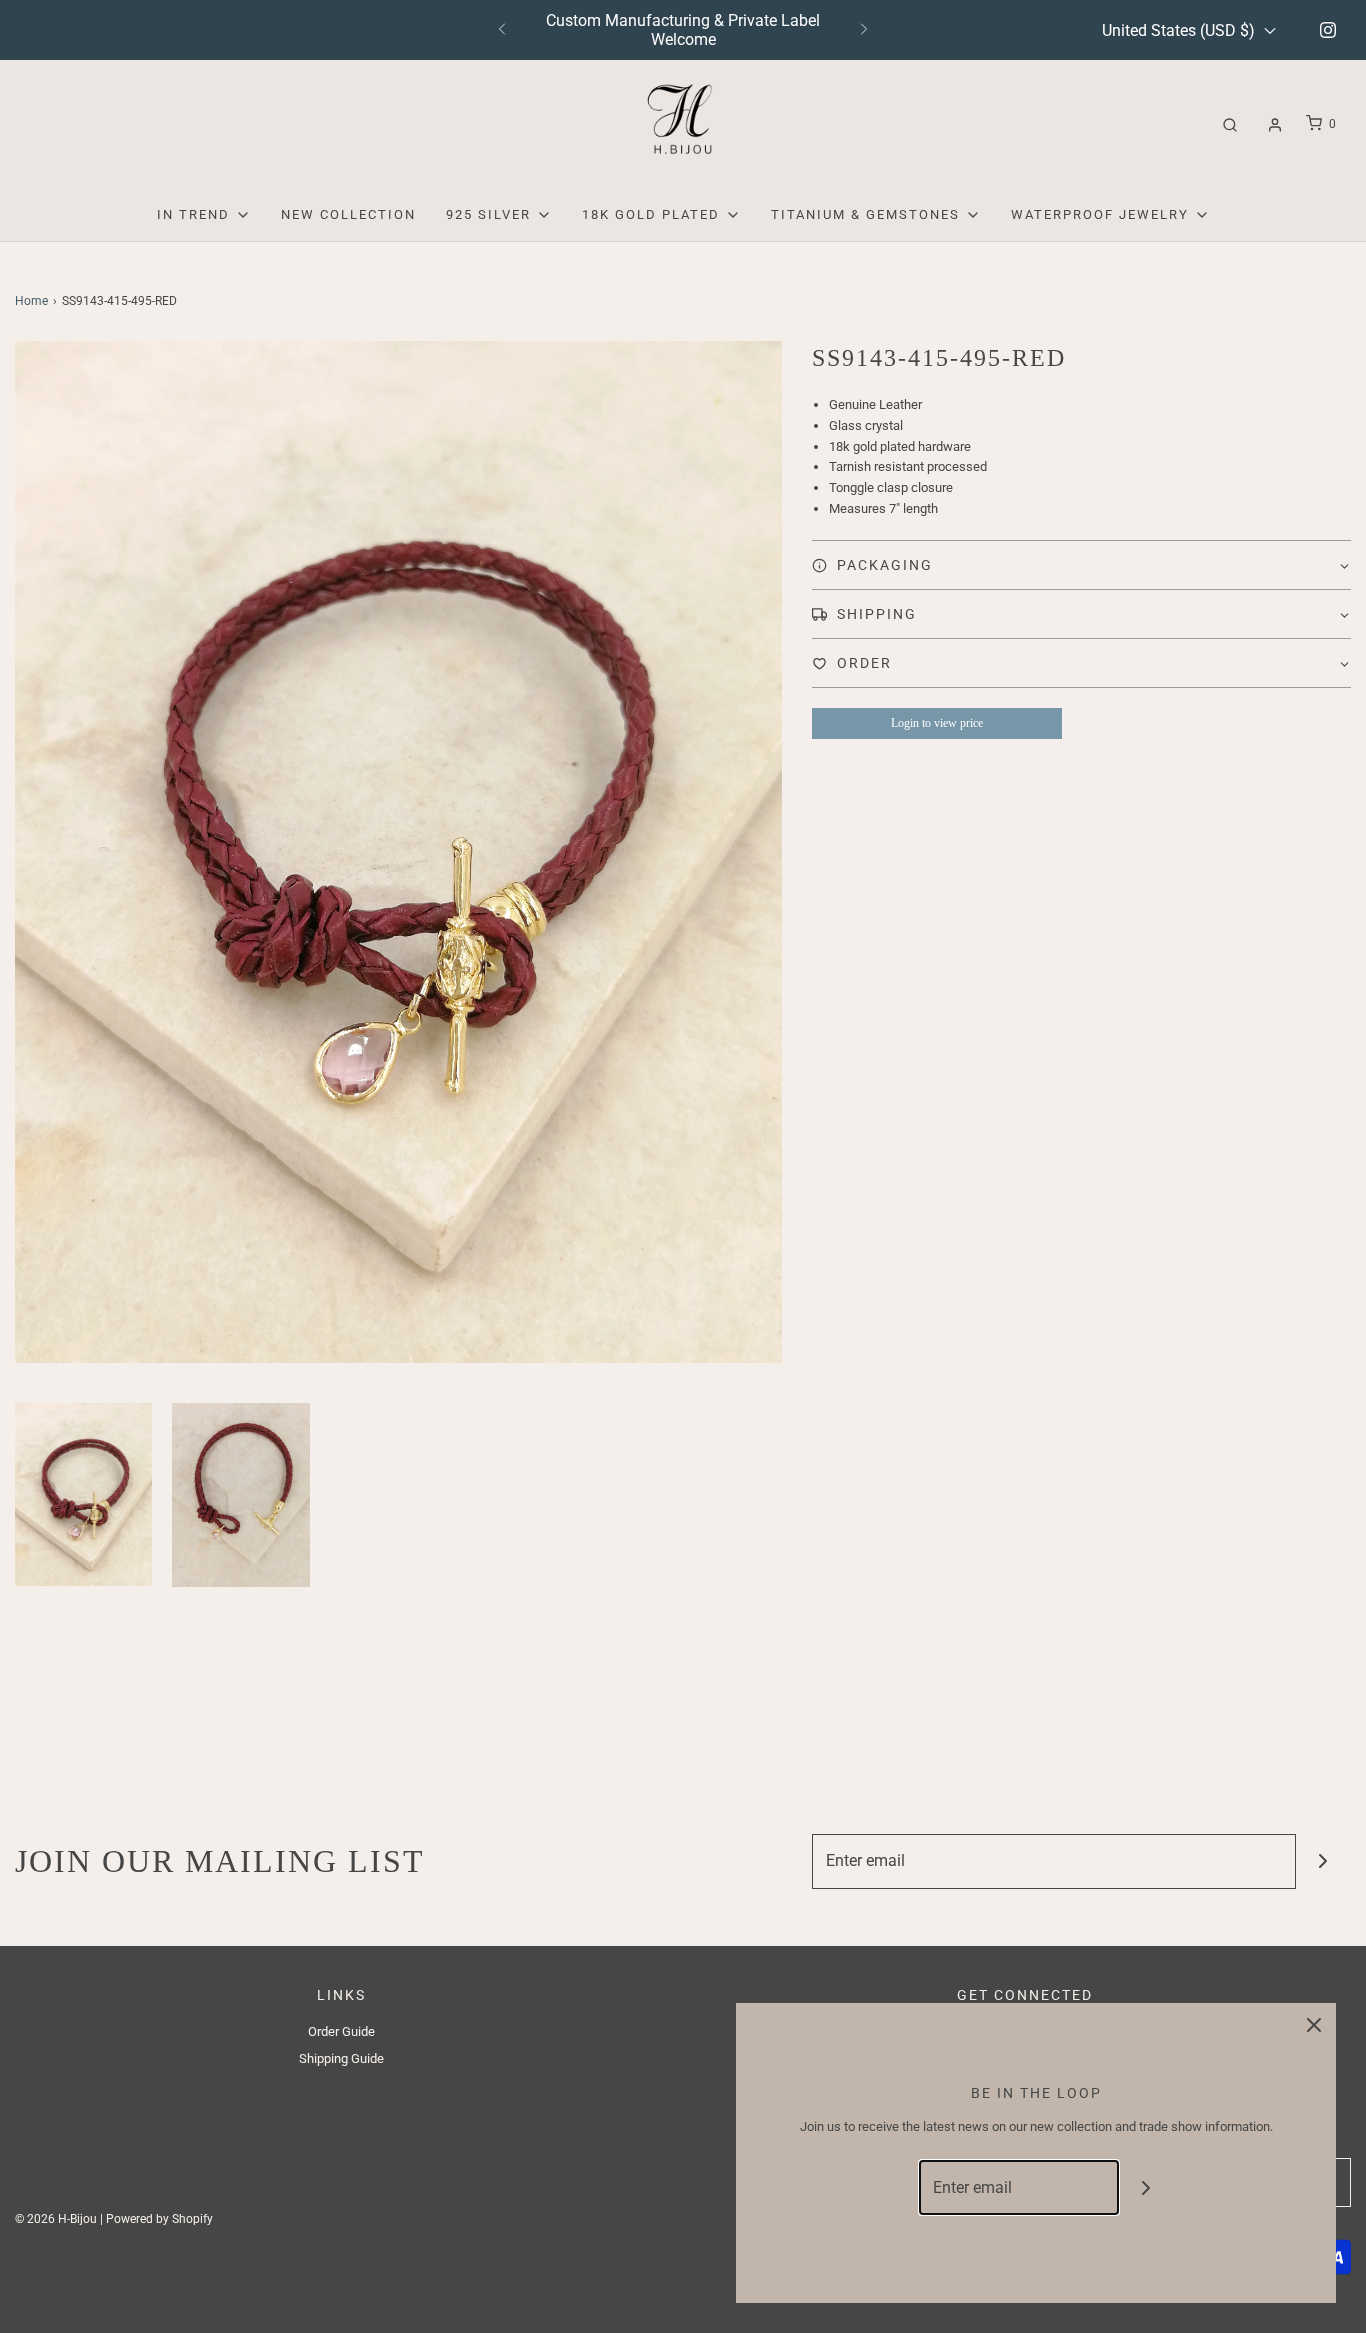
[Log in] (1275, 125)
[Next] (864, 30)
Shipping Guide (341, 2058)
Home (31, 301)
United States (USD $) (1180, 30)
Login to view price (937, 723)
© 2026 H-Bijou (56, 2219)
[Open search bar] (1230, 124)
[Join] (1323, 1861)
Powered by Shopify (159, 2219)
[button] (83, 1494)
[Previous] (502, 30)
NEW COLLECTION (348, 214)
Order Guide (341, 2031)
